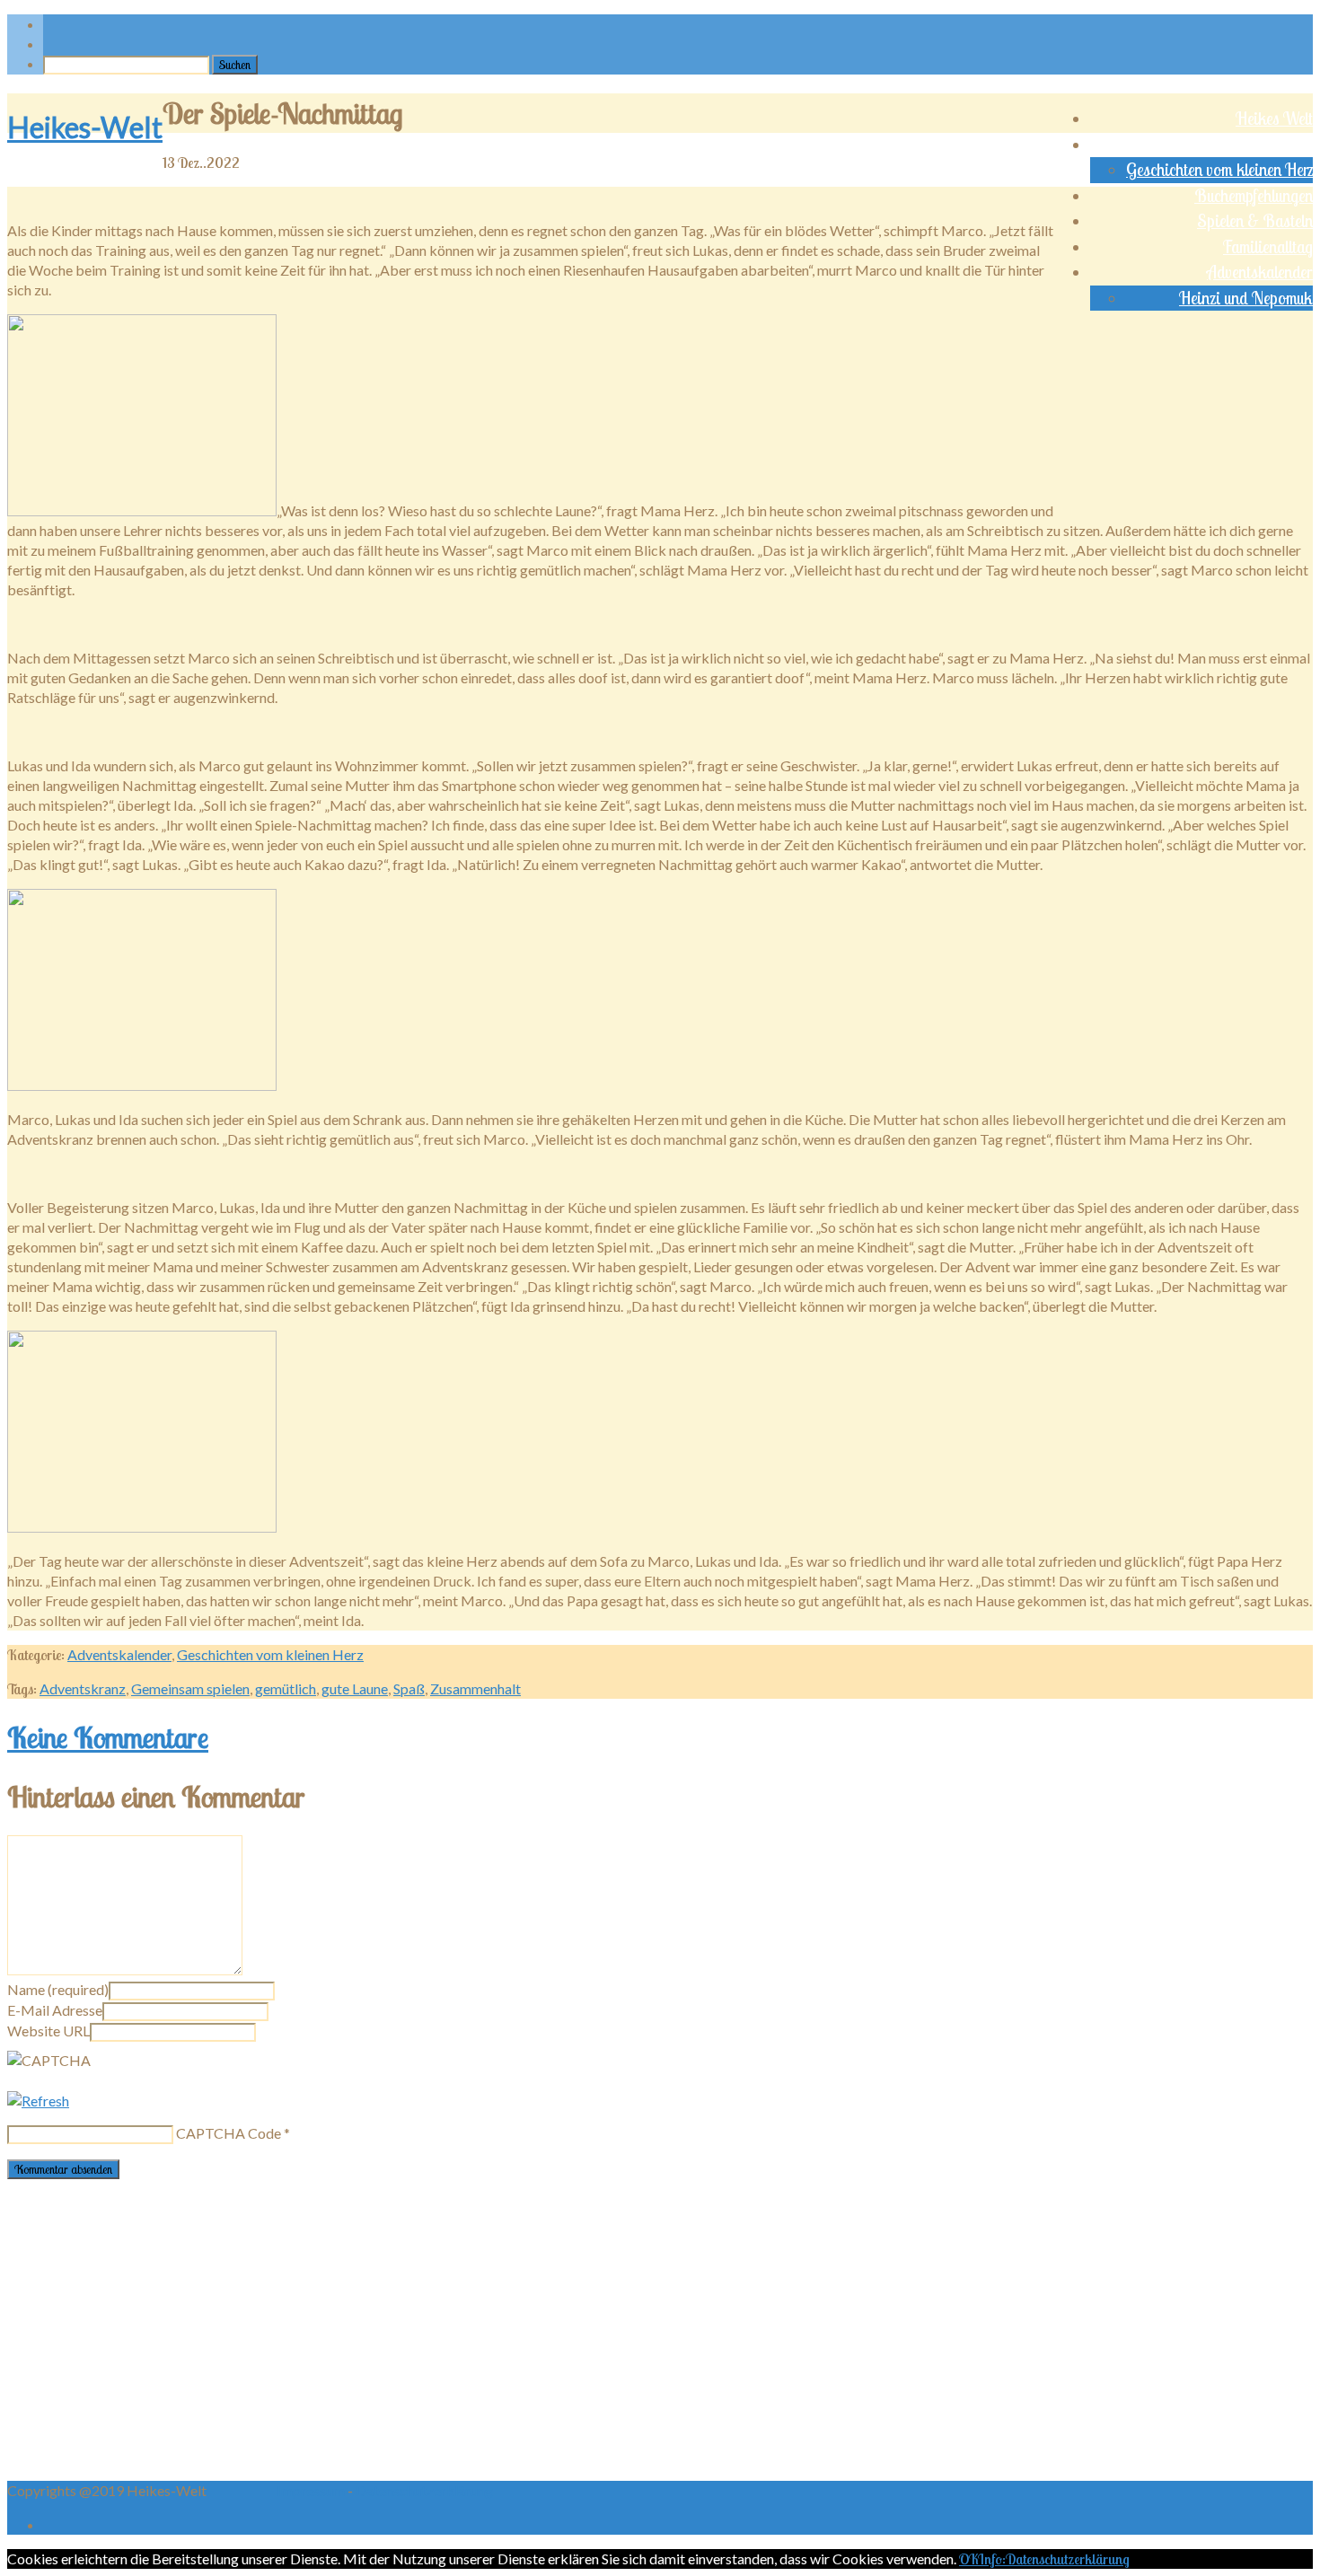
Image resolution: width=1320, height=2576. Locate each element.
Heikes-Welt (85, 127)
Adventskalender (1260, 272)
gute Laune (355, 1688)
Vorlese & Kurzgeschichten (1229, 145)
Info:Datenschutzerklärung (1054, 2559)
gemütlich (286, 1688)
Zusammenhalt (475, 1688)
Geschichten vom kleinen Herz (1219, 170)
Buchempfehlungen (1254, 196)
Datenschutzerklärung (424, 2490)
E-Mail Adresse (55, 2010)
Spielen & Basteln (1255, 221)
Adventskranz (83, 1688)
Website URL (48, 2031)
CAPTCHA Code (229, 2133)
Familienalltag (1268, 247)
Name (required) (58, 1989)
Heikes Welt (1274, 119)
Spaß (409, 1688)
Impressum (312, 2490)
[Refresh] (38, 2101)
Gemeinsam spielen (190, 1688)
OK (968, 2559)
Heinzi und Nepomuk (1246, 298)
